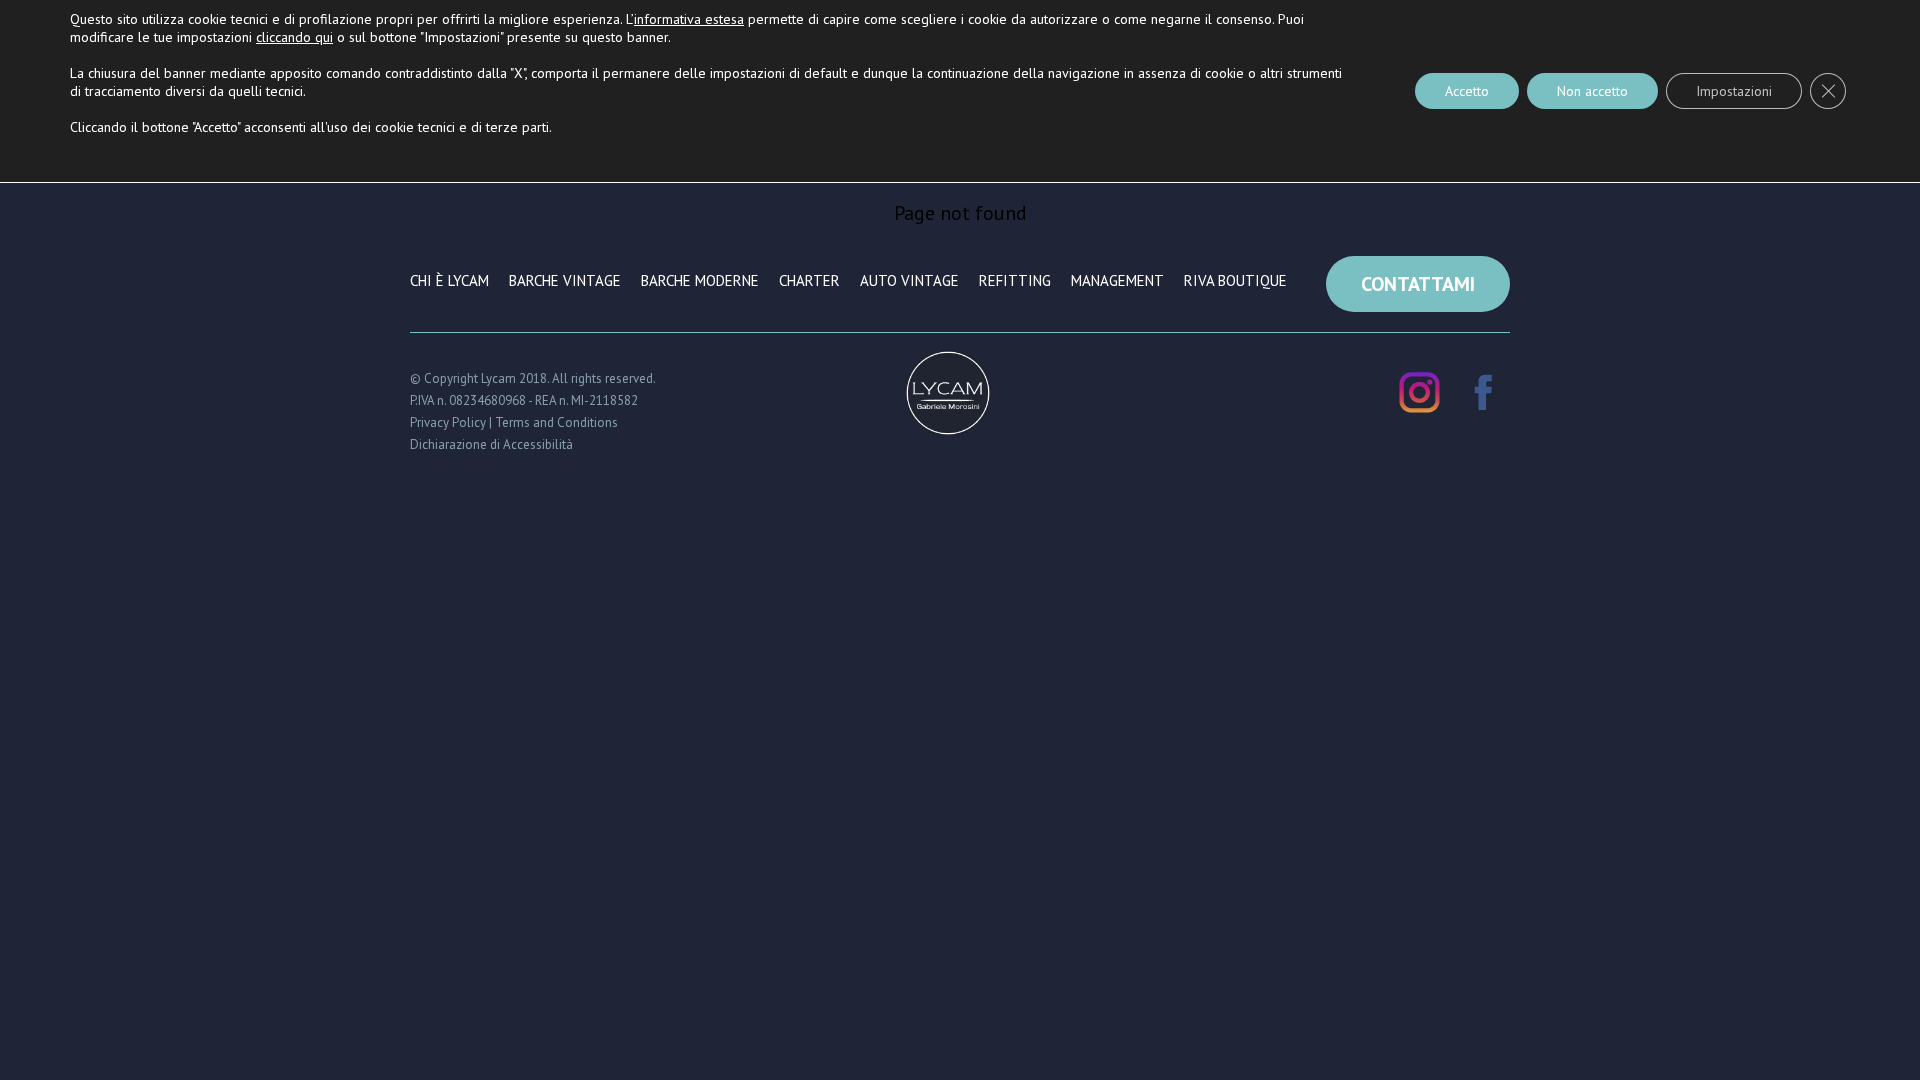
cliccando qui (294, 37)
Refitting (1015, 280)
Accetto (1467, 91)
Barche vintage (565, 280)
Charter (809, 280)
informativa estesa (689, 19)
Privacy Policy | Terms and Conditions (514, 422)
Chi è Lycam (449, 280)
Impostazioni (1734, 91)
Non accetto (1592, 91)
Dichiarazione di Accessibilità (491, 444)
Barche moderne (700, 280)
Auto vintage (909, 280)
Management (1117, 280)
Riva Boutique (1235, 280)
